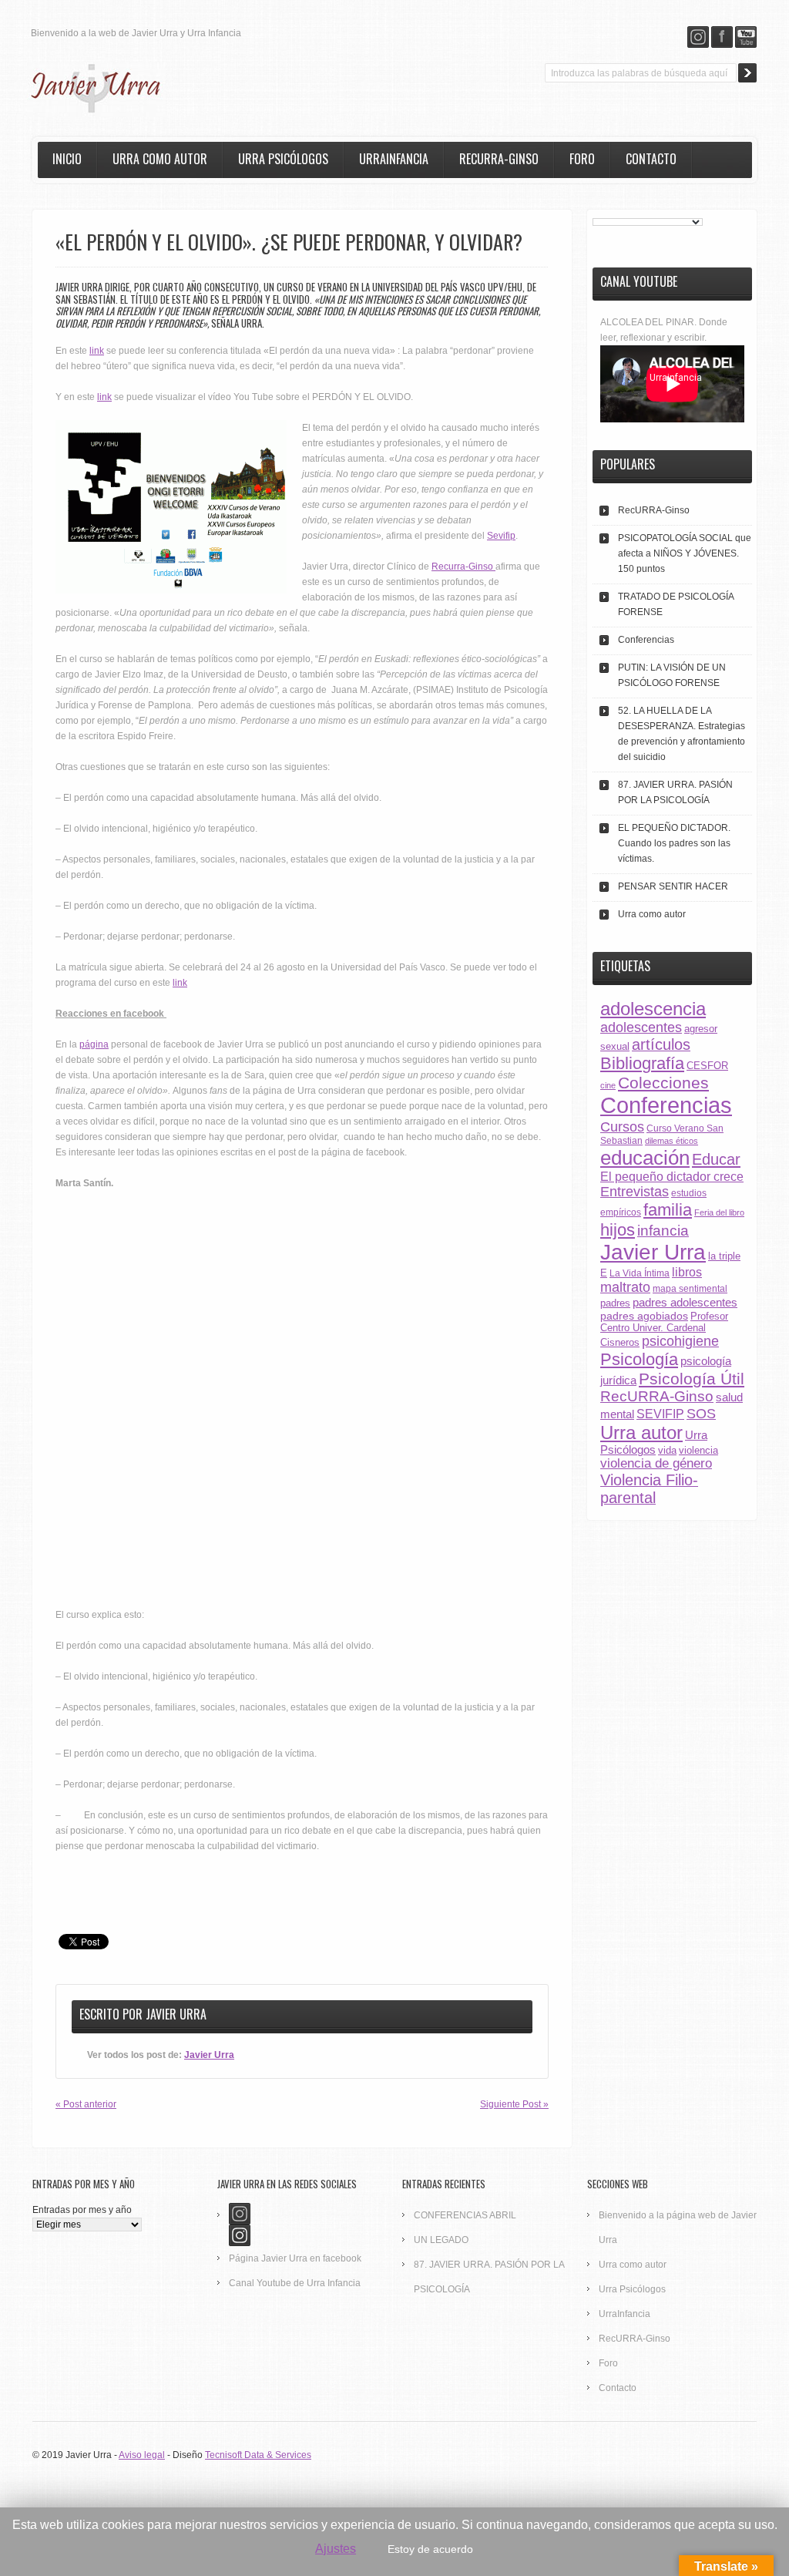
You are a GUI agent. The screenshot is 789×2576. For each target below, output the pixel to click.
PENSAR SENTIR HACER (673, 886)
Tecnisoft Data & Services (258, 2455)
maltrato (625, 1287)
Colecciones (663, 1083)
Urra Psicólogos (283, 159)
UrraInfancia (394, 159)
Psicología (639, 1359)
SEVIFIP (660, 1414)
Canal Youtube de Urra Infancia (295, 2283)
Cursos (622, 1127)
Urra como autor (160, 159)
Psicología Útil (692, 1379)
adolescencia (653, 1009)
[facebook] (722, 37)
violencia (698, 1450)
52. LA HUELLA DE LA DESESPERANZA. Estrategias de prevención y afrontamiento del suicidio (682, 734)
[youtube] (746, 37)
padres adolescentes (685, 1302)
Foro (582, 159)
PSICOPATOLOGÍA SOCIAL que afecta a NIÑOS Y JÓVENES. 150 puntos (685, 553)
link (97, 351)
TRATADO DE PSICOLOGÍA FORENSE (676, 604)
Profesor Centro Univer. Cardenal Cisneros (664, 1329)
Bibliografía (642, 1063)
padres (615, 1303)
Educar (716, 1159)
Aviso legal (142, 2455)
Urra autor (641, 1433)
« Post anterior (86, 2104)
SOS (701, 1413)
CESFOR (707, 1066)
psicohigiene (680, 1341)
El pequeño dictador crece (672, 1177)
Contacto (651, 159)
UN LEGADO (441, 2240)
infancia (663, 1231)
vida (667, 1450)
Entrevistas (635, 1192)
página (94, 1044)
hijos (618, 1230)
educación (645, 1158)
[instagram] (698, 37)
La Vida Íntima (640, 1273)
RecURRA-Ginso (499, 159)
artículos (661, 1044)
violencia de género (656, 1463)
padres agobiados (644, 1316)
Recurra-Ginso (463, 567)
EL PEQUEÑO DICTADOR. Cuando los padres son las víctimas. (674, 843)
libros (687, 1272)
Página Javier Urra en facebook (295, 2258)
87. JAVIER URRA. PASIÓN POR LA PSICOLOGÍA (675, 792)
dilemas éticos (671, 1141)
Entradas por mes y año (82, 2210)
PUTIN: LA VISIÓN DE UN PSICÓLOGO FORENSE (672, 675)
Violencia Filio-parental (649, 1489)
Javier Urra (176, 2014)
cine (608, 1085)
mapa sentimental (690, 1288)
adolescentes (641, 1027)
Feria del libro (719, 1212)
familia (668, 1210)
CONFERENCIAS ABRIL (465, 2215)
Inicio (67, 159)
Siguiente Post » (514, 2104)
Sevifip (501, 536)
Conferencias (646, 640)
